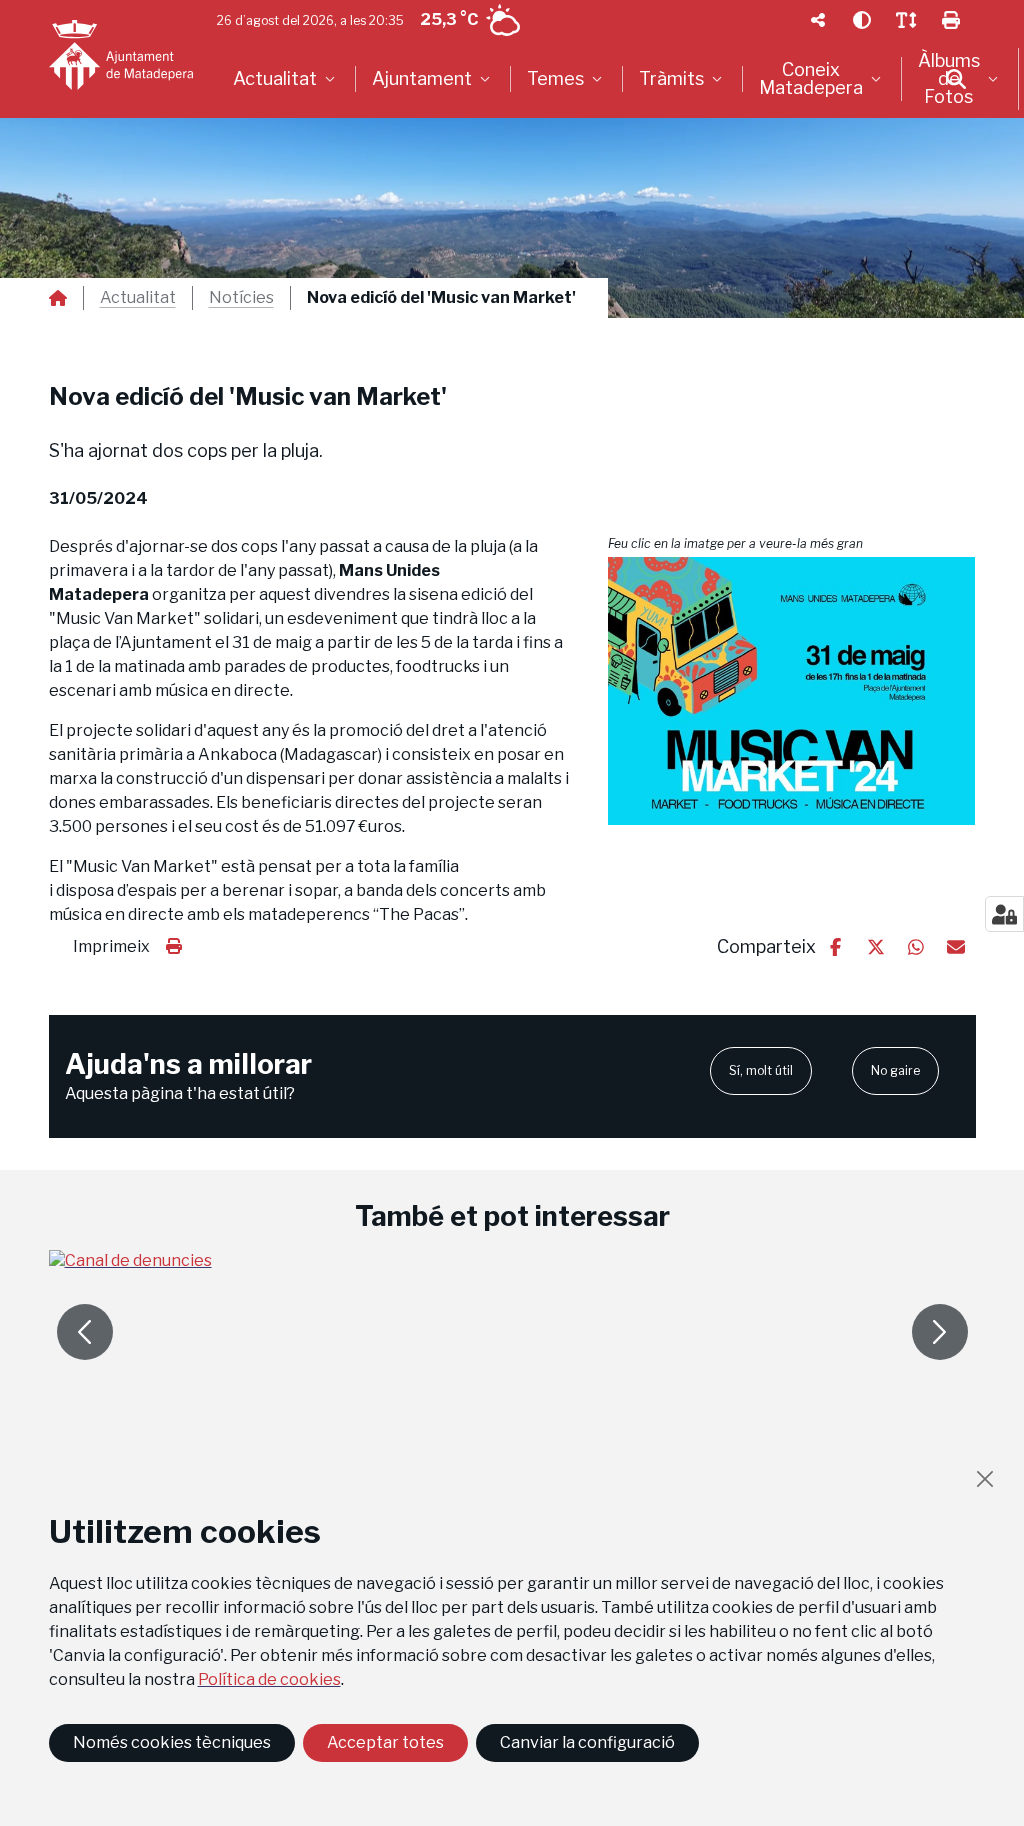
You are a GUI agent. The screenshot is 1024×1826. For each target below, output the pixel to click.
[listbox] (286, 79)
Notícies (241, 298)
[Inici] (121, 55)
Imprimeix (111, 946)
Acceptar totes (385, 1742)
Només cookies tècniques (172, 1742)
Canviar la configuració (587, 1742)
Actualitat (138, 298)
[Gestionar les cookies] (1004, 914)
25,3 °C (449, 19)
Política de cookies (269, 1679)
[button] (792, 691)
